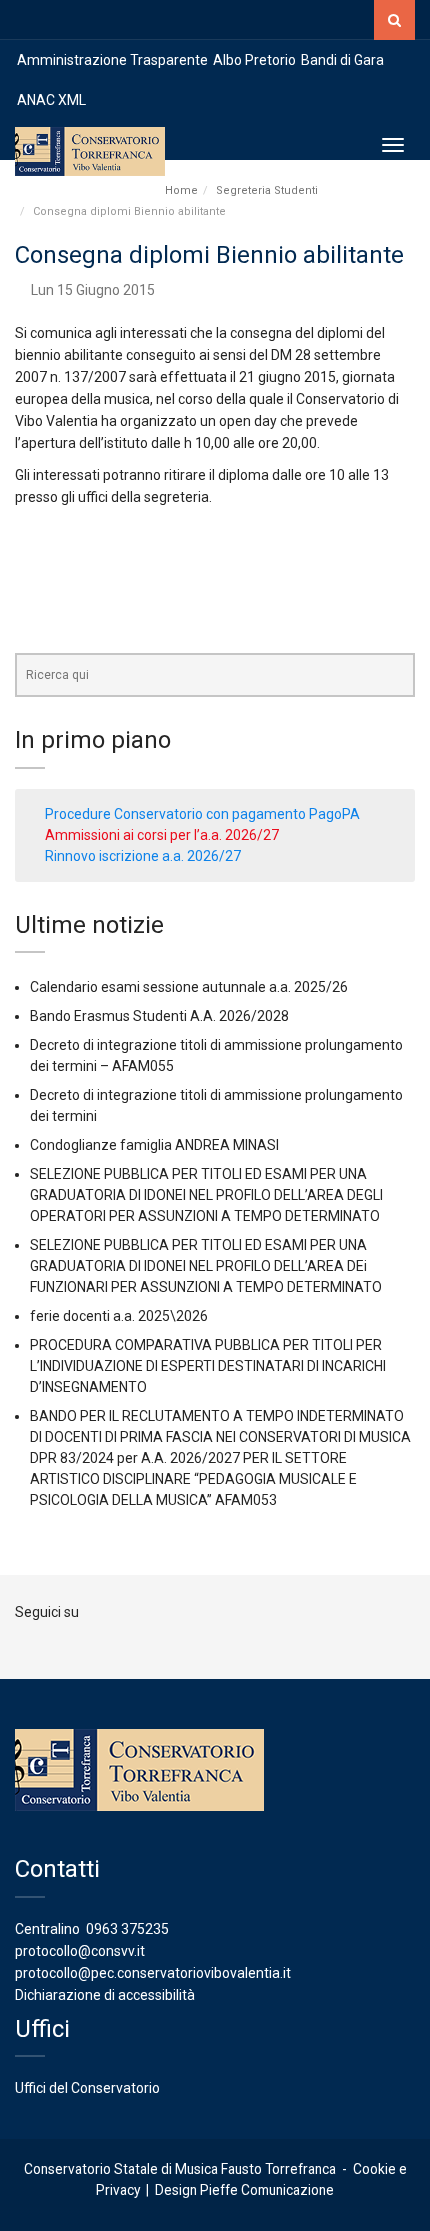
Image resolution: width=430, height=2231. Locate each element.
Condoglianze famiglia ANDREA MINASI (154, 1145)
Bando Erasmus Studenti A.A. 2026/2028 (159, 1016)
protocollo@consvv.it (80, 1951)
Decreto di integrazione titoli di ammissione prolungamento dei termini (216, 1105)
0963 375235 (127, 1929)
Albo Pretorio (254, 60)
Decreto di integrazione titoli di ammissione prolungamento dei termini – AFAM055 (216, 1055)
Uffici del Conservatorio (87, 2088)
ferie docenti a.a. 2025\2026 (119, 1316)
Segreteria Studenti (267, 190)
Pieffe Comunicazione (267, 2190)
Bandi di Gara (342, 60)
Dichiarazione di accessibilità (105, 1995)
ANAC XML (51, 100)
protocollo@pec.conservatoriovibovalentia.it (153, 1973)
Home (181, 190)
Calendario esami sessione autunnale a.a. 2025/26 (189, 987)
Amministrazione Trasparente (112, 60)
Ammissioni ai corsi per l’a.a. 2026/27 (162, 835)
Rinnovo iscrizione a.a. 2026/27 (143, 856)
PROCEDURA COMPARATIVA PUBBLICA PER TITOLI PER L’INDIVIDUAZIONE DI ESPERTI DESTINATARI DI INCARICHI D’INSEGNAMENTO (208, 1366)
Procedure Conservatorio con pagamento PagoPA (202, 814)
